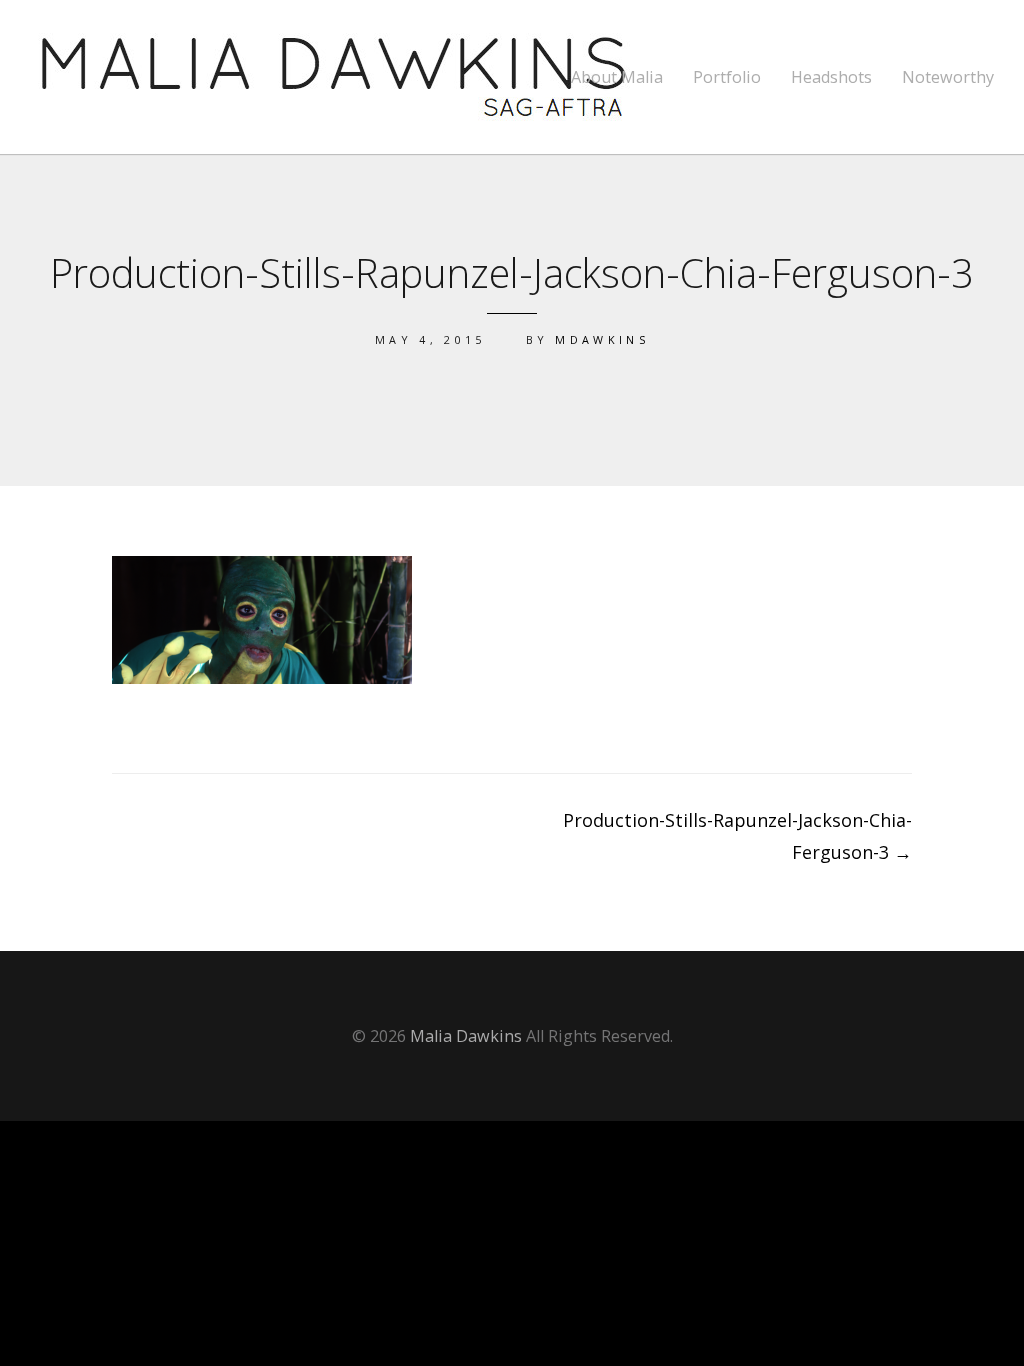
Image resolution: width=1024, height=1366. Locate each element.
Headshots (831, 77)
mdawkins (602, 339)
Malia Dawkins (466, 1036)
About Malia (617, 77)
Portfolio (727, 77)
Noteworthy (948, 77)
